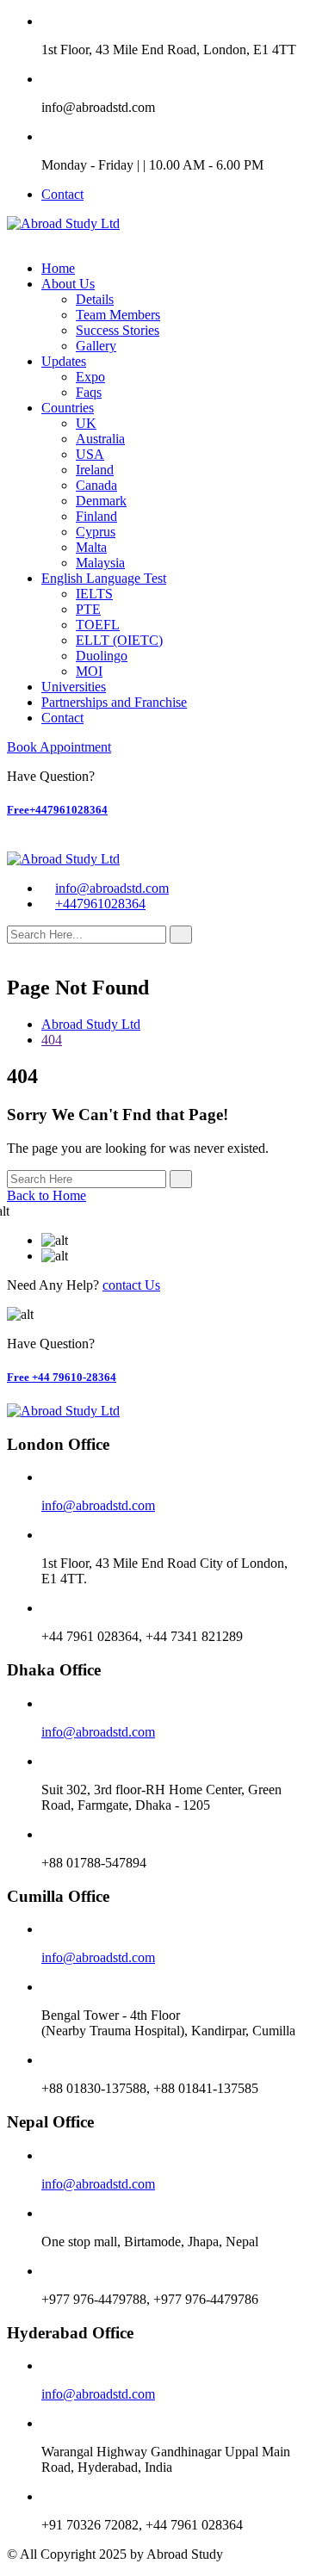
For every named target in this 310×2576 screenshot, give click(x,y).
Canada (96, 485)
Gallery (96, 346)
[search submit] (181, 935)
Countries (68, 408)
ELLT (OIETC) (119, 640)
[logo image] (63, 859)
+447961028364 (57, 810)
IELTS (94, 594)
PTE (88, 609)
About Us (68, 284)
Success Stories (118, 330)
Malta (91, 547)
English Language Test (104, 578)
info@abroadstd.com (112, 888)
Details (95, 299)
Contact (62, 194)
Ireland (95, 470)
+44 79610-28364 (62, 1377)
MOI (89, 671)
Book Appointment (59, 747)
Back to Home (46, 1195)
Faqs (89, 392)
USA (90, 454)
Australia (100, 439)
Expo (90, 377)
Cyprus (96, 532)
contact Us (131, 1285)
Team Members (118, 315)
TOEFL (98, 625)
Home (58, 268)
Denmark (101, 501)
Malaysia (100, 563)
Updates (64, 361)
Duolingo (102, 656)
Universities (74, 687)
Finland (96, 516)
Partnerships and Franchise (114, 702)
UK (86, 423)
